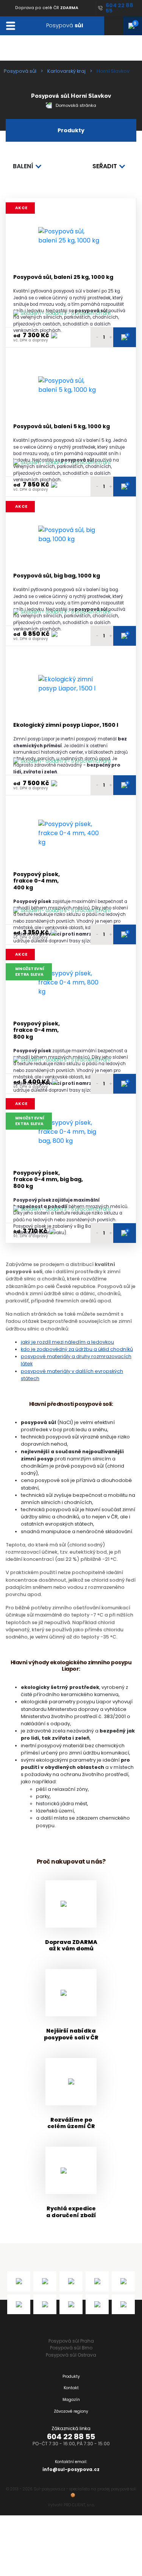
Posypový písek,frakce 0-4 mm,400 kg (37, 881)
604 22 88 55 (71, 2437)
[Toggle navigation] (10, 26)
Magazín (71, 2400)
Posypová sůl (20, 71)
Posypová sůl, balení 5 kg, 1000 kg (62, 426)
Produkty (71, 2376)
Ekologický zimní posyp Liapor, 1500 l (66, 725)
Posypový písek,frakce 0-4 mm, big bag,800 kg (48, 1180)
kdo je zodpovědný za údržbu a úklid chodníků (77, 1349)
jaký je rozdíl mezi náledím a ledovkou (67, 1342)
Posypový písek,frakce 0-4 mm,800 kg (37, 1030)
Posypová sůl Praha (71, 2341)
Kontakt (71, 2388)
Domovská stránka (75, 105)
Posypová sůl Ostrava (71, 2355)
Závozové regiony (71, 2411)
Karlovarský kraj (66, 71)
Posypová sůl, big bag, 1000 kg (57, 576)
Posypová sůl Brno (71, 2348)
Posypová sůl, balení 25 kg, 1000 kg (63, 277)
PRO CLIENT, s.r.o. (79, 2505)
